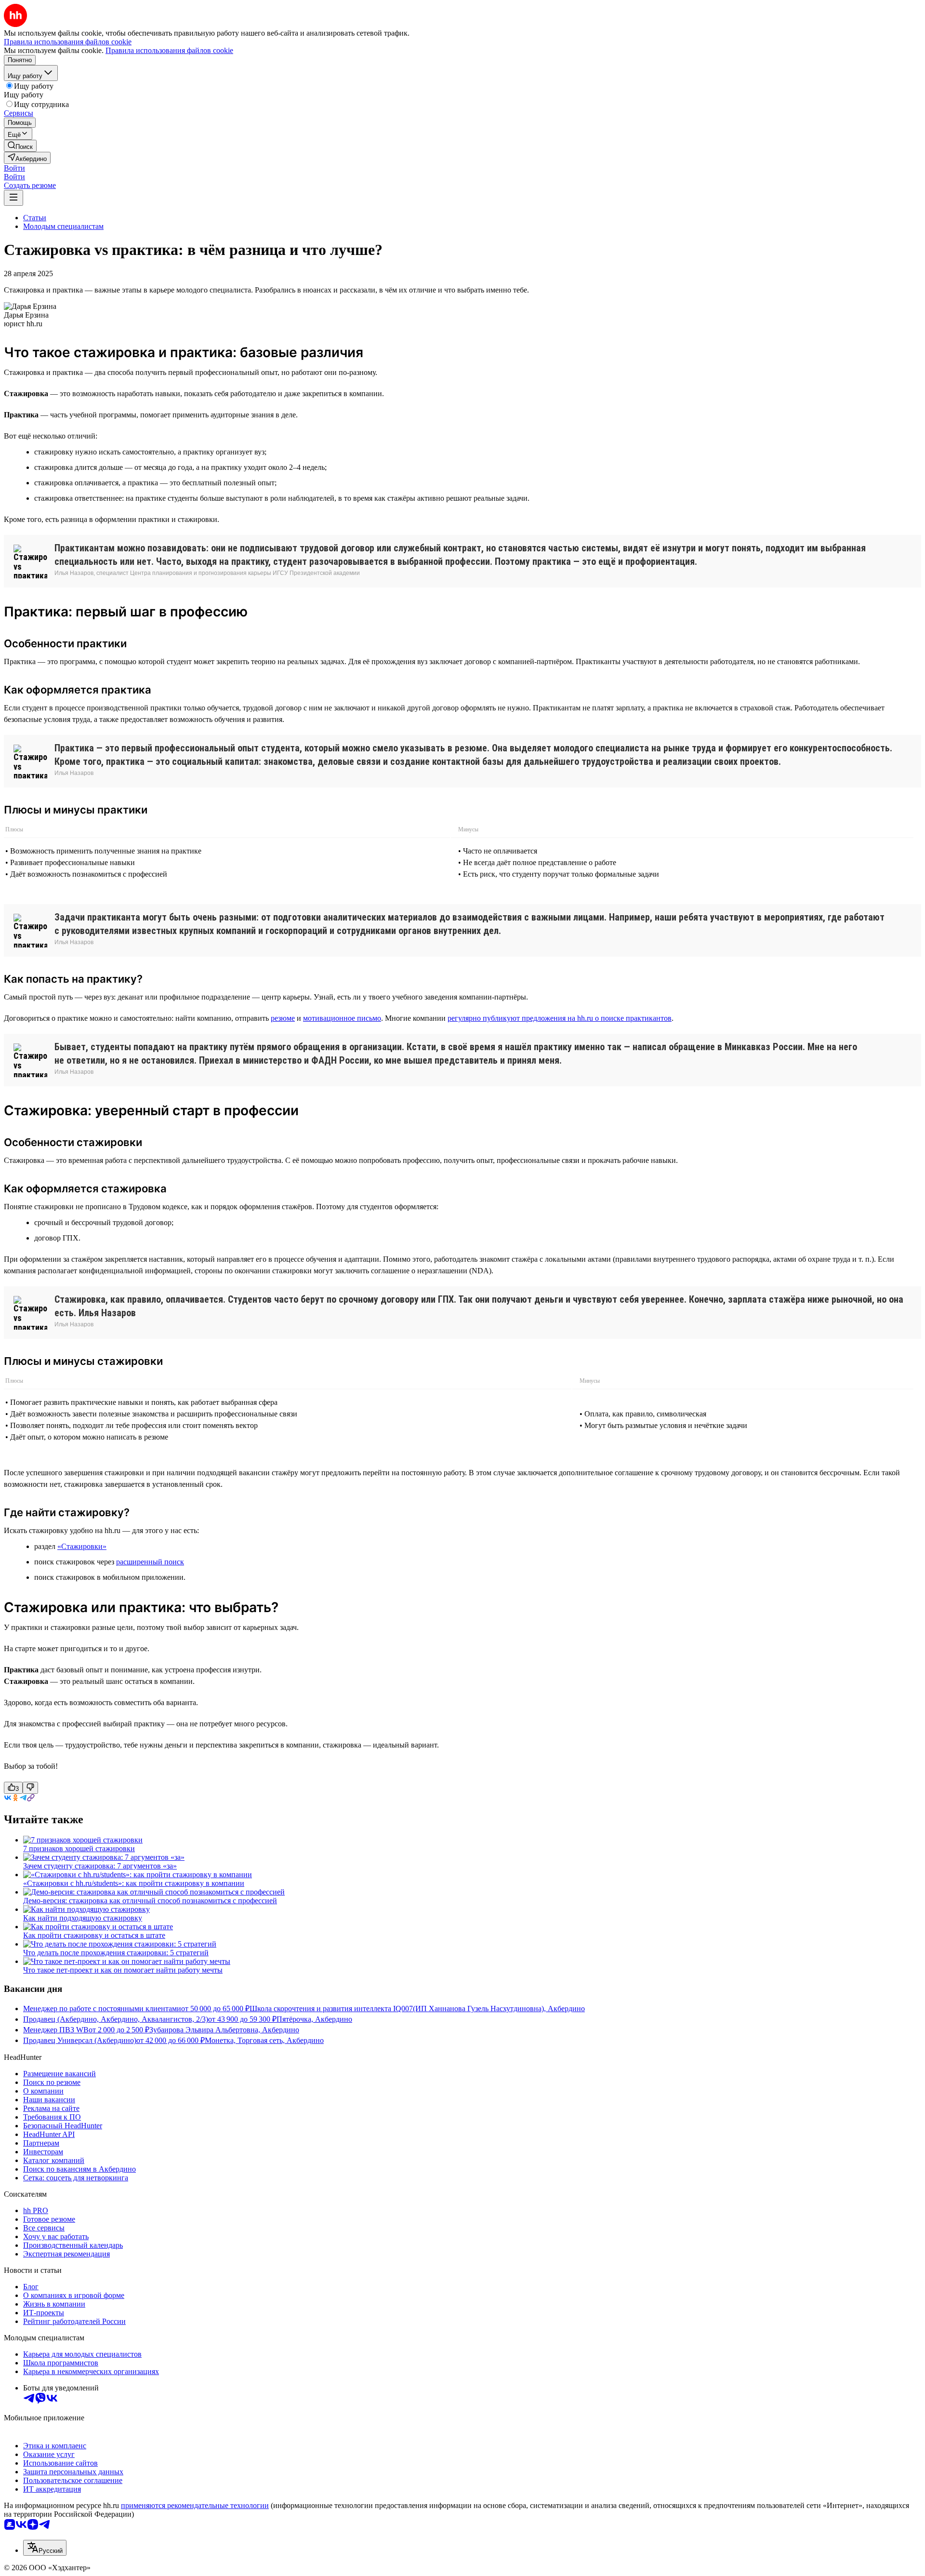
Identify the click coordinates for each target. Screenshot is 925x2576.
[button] (14, 168)
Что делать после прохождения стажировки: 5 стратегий (116, 1953)
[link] (20, 146)
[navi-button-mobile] (13, 198)
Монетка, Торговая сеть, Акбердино (264, 2040)
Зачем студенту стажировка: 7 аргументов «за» (100, 1866)
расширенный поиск (150, 1562)
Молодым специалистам (63, 226)
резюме (283, 1018)
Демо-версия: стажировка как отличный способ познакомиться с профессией (150, 1901)
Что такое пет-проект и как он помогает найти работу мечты (123, 1970)
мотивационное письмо (342, 1018)
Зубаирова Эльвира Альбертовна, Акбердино (224, 2030)
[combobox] (45, 2548)
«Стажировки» (82, 1546)
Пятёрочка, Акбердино (314, 2019)
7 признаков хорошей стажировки (79, 1849)
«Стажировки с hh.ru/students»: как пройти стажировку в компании (134, 1883)
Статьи (35, 218)
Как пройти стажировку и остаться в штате (94, 1935)
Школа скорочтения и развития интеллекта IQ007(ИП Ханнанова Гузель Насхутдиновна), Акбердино (417, 2009)
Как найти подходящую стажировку (83, 1918)
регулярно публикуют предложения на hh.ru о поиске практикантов (560, 1018)
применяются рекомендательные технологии (195, 2505)
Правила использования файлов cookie (169, 50)
